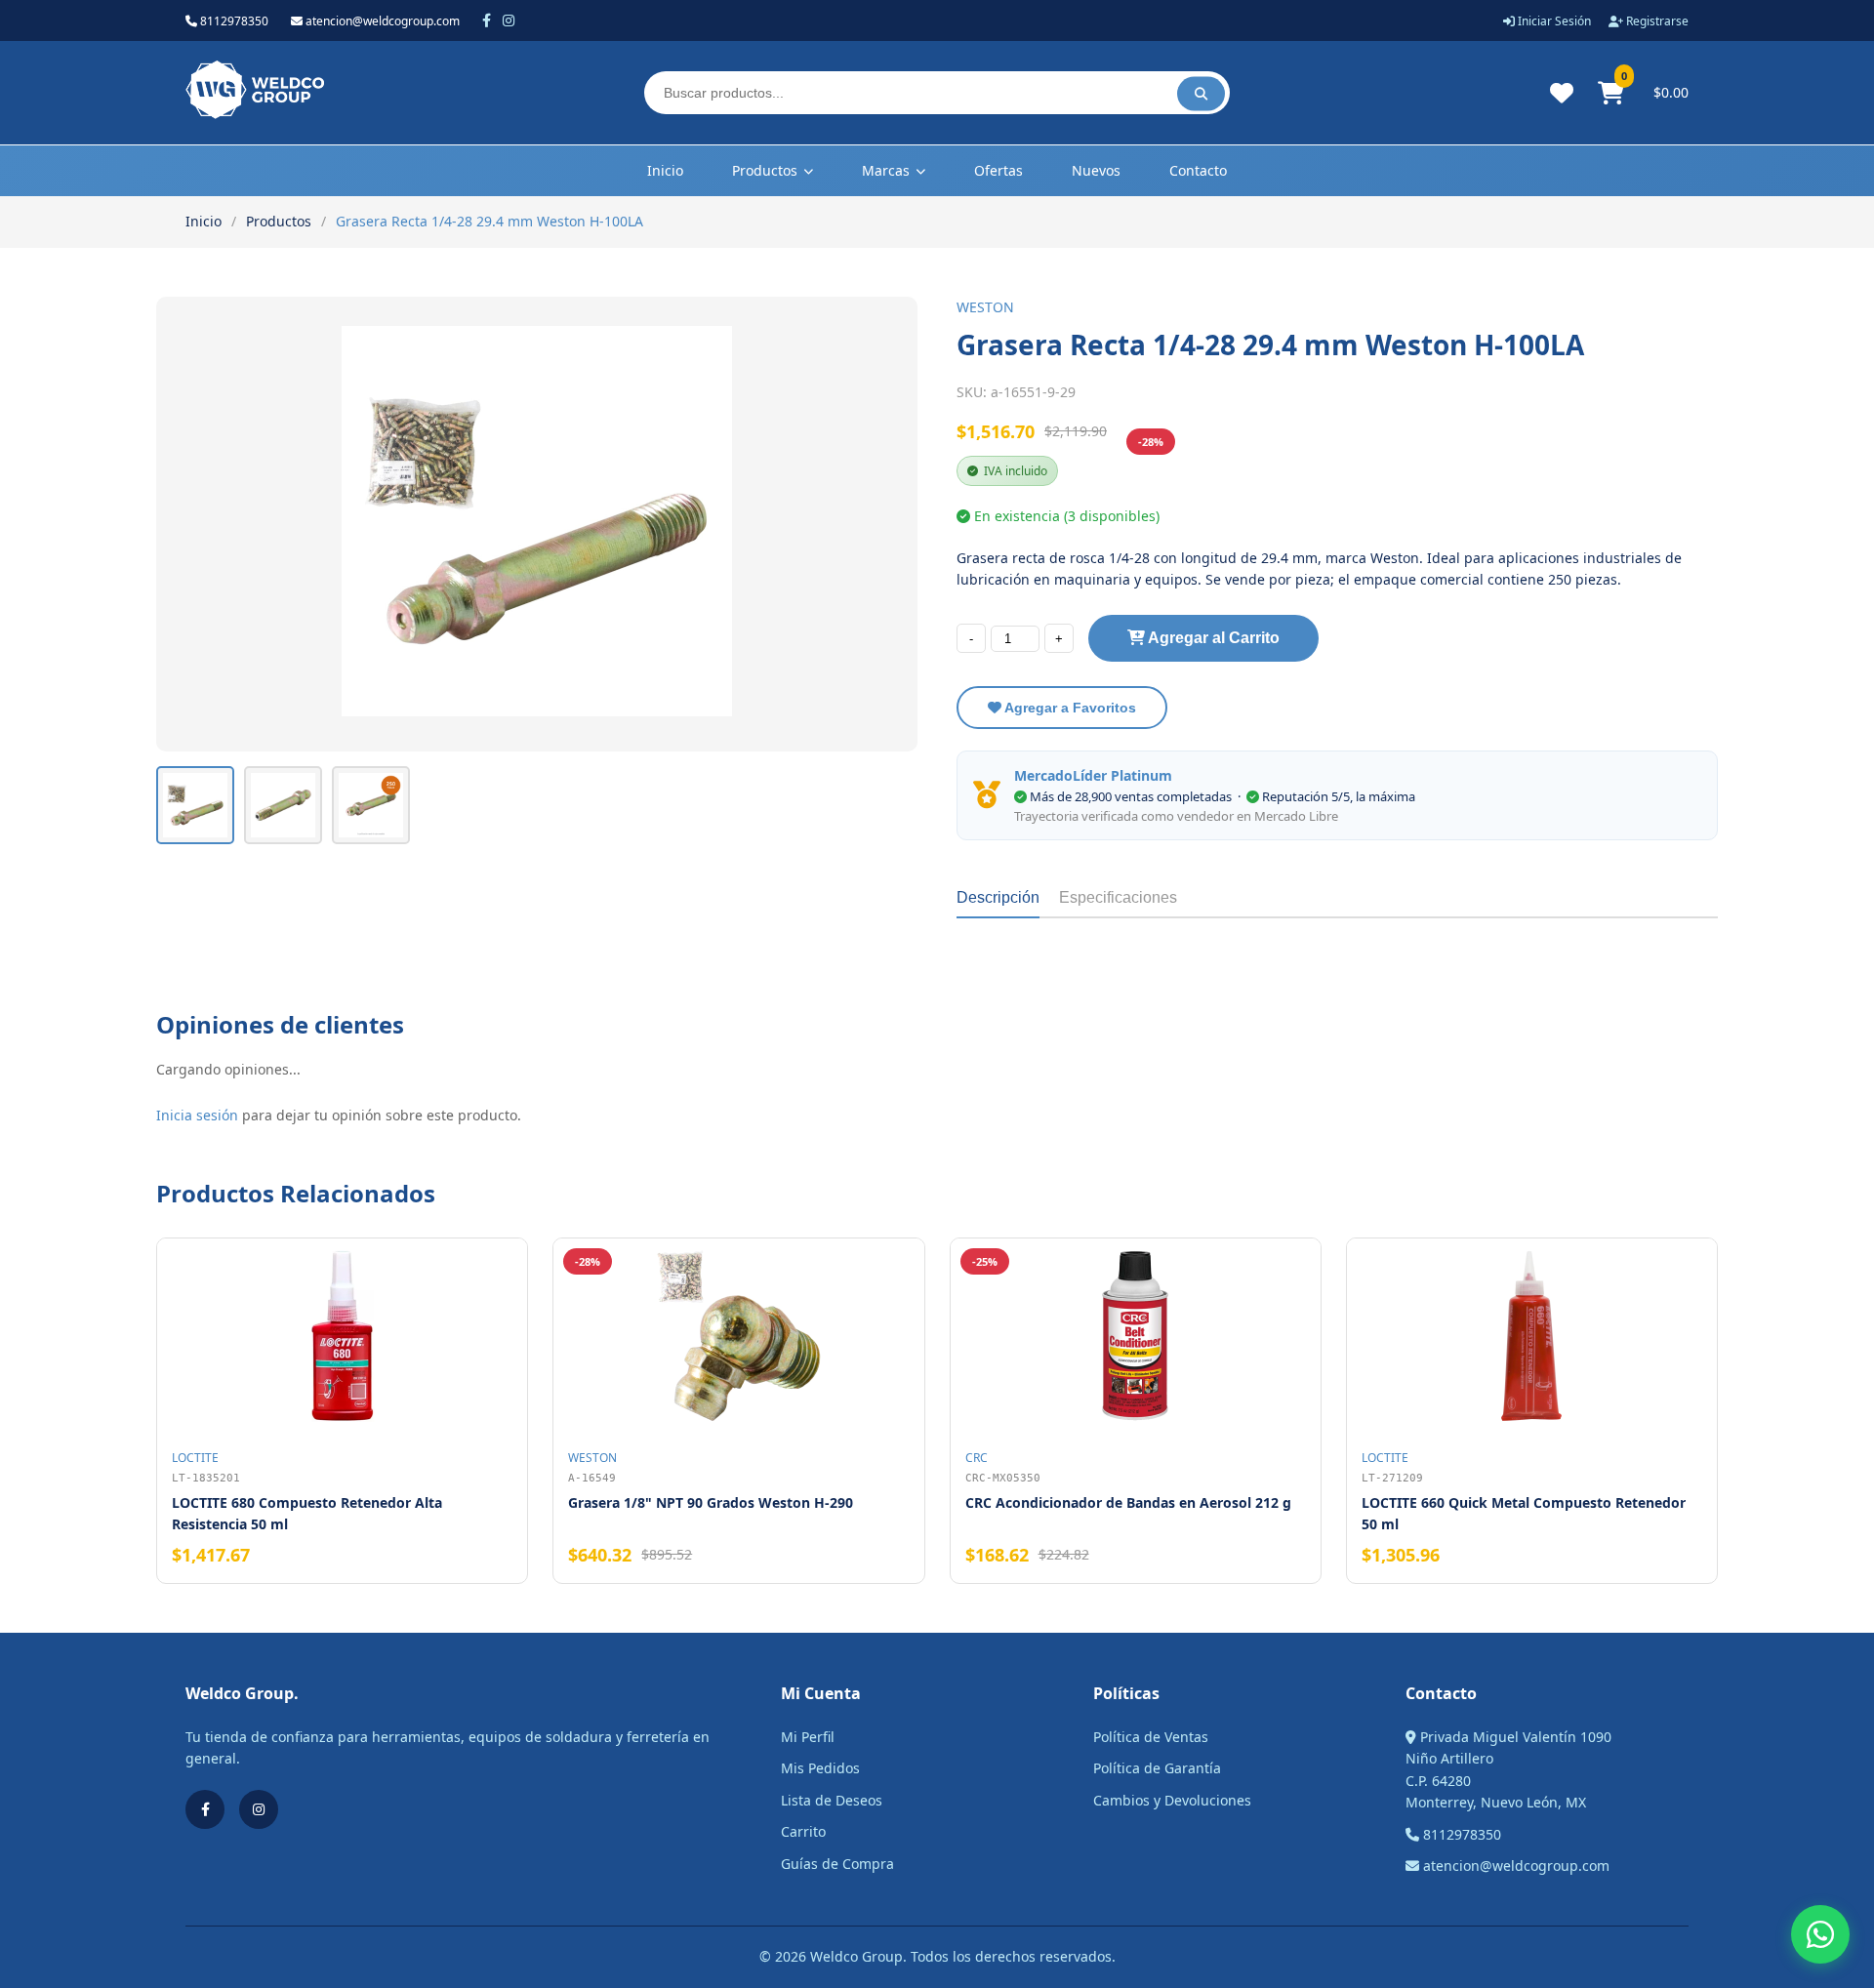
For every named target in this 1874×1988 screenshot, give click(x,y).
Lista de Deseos (832, 1800)
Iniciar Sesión (1553, 21)
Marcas (886, 170)
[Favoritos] (1562, 93)
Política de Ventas (1151, 1737)
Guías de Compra (837, 1864)
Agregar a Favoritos (1069, 708)
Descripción (998, 897)
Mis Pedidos (820, 1768)
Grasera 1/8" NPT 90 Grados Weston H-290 (711, 1502)
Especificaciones (1118, 897)
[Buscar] (1201, 93)
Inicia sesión (197, 1115)
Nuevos (1096, 170)
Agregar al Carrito (1212, 638)
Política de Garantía (1157, 1768)
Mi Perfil (808, 1737)
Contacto (1198, 170)
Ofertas (998, 170)
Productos (765, 170)
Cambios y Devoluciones (1172, 1800)
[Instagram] (509, 20)
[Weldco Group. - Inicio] (255, 114)
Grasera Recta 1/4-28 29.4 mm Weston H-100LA (489, 221)
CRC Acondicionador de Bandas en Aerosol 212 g (1128, 1502)
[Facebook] (487, 20)
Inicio (665, 170)
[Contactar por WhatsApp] (1820, 1934)
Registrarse (1656, 21)
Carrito (803, 1831)
